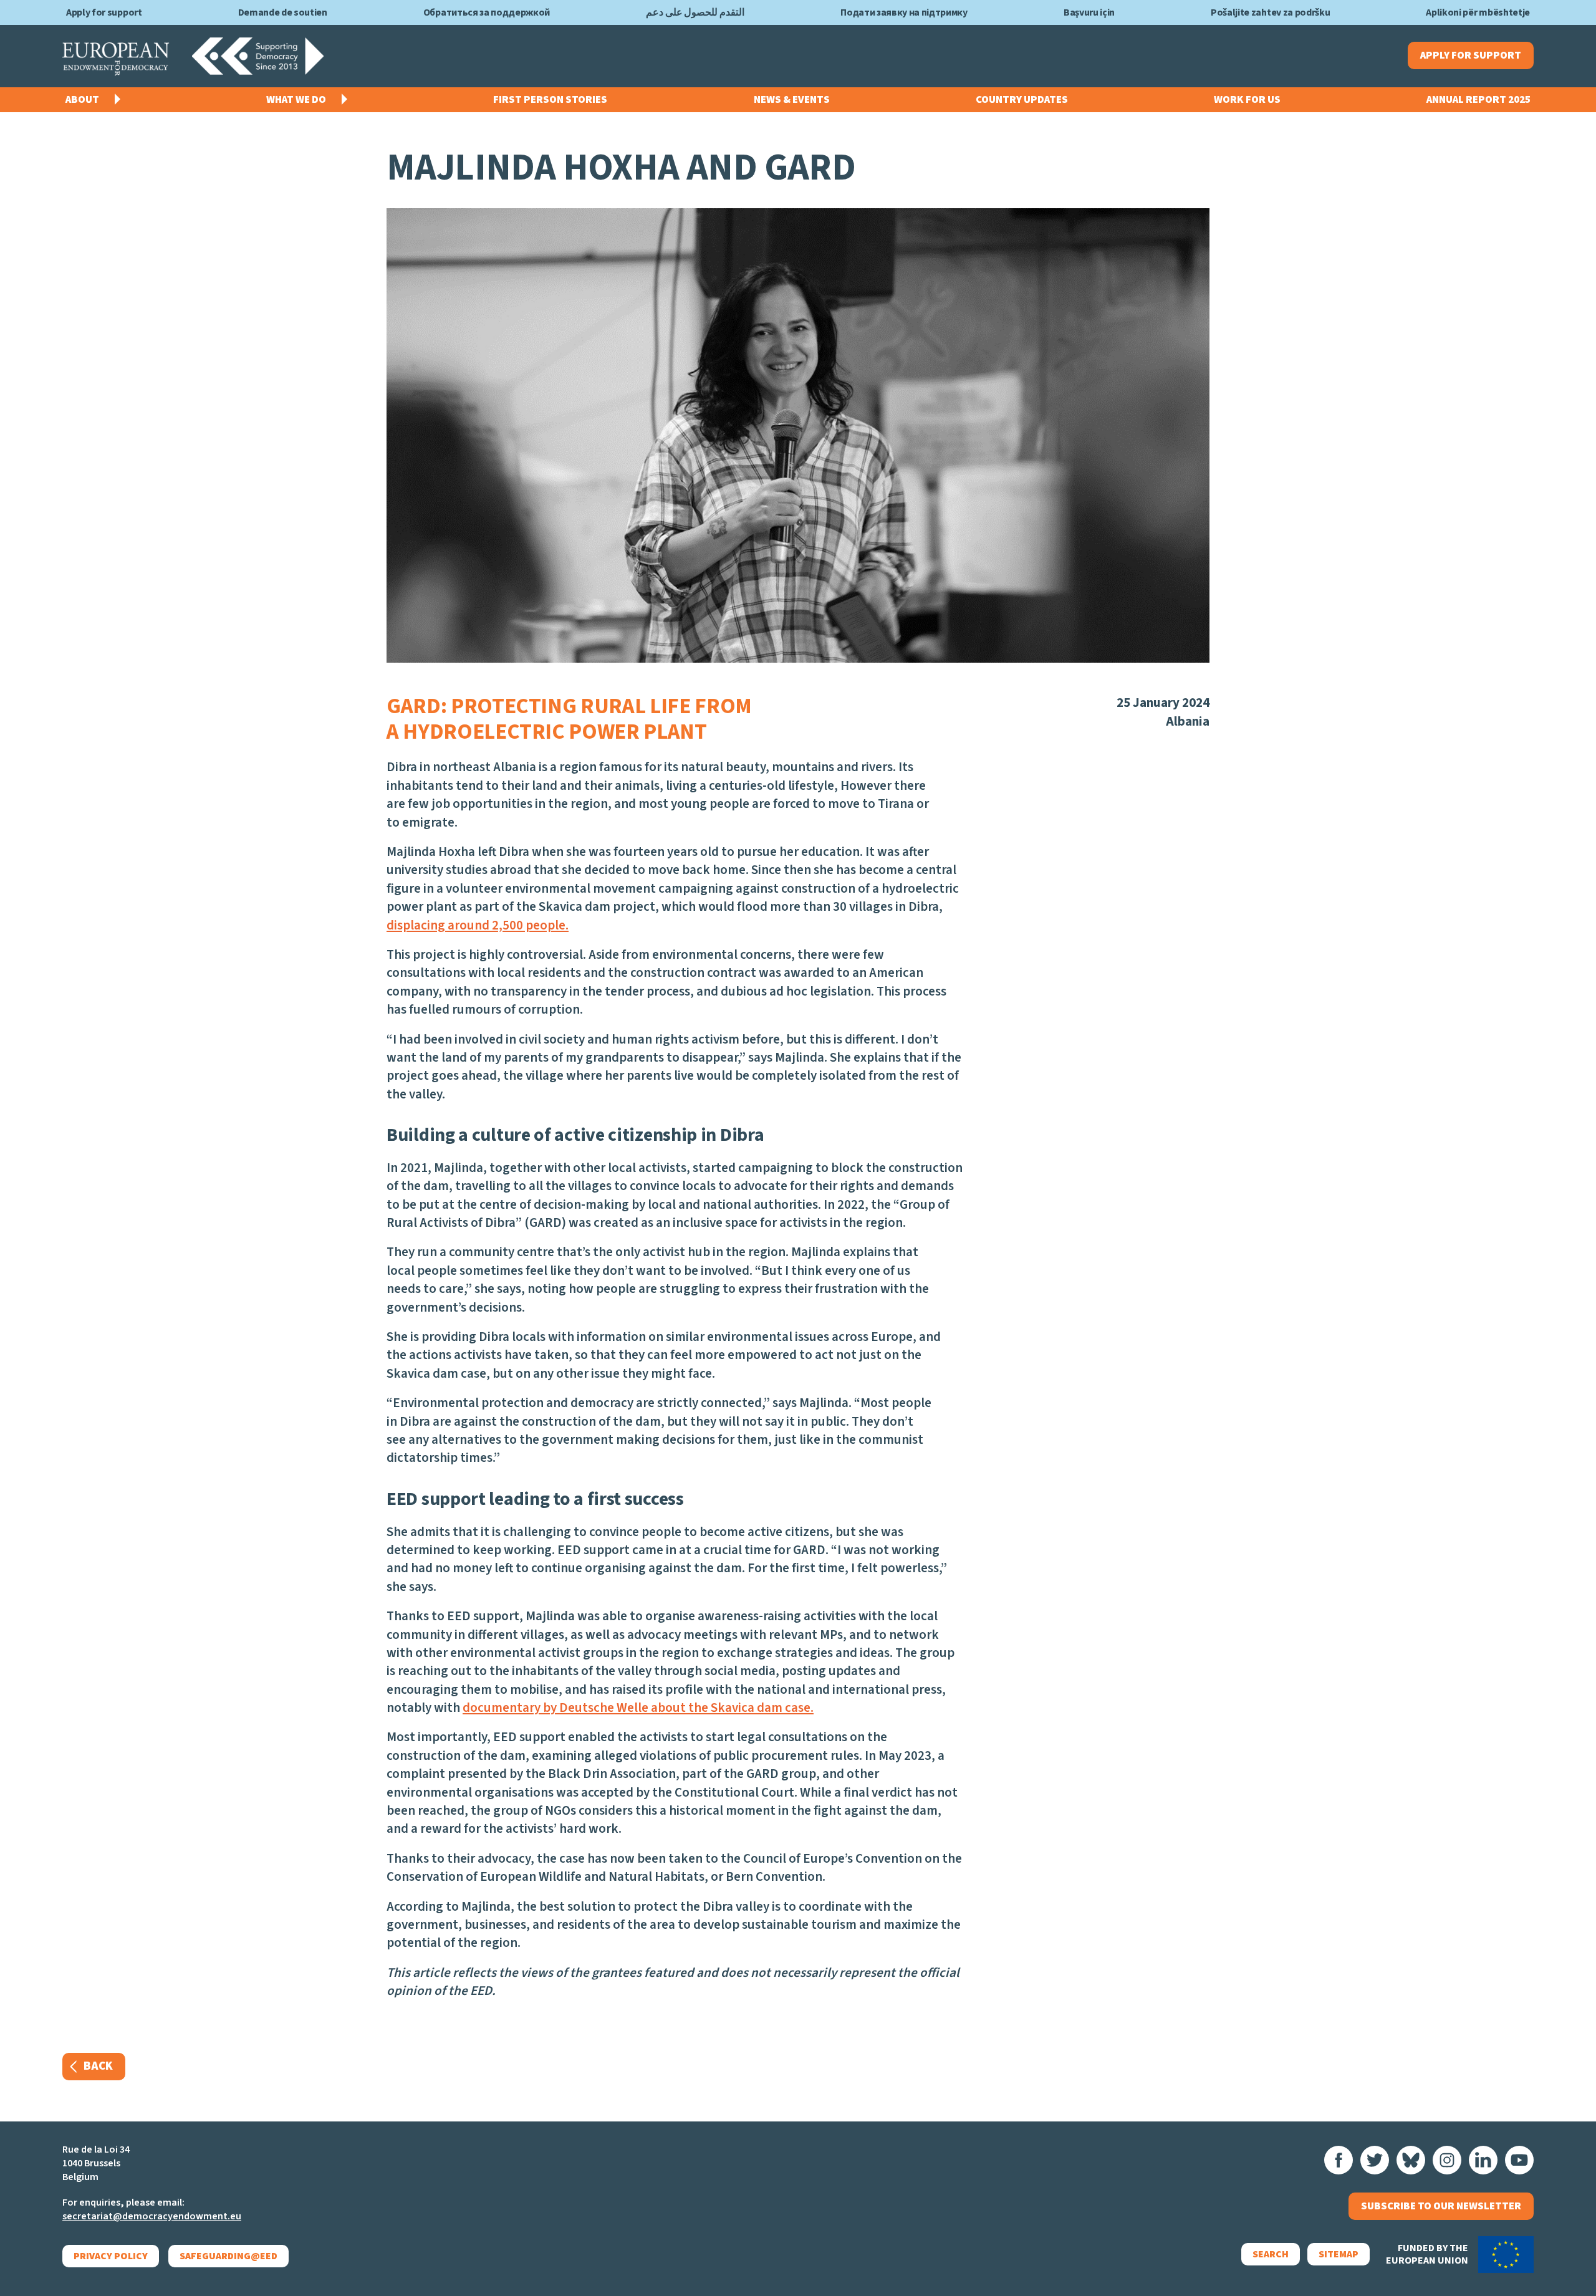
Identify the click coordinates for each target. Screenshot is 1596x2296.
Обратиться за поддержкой (487, 12)
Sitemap (1339, 2254)
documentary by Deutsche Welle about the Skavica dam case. (638, 1708)
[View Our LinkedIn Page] (1483, 2160)
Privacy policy (111, 2256)
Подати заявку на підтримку (904, 12)
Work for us (1247, 100)
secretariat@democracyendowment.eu (152, 2216)
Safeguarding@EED (228, 2256)
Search (1271, 2254)
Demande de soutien (283, 12)
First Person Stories (550, 100)
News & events (792, 100)
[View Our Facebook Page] (1339, 2160)
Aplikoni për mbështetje (1478, 12)
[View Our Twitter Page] (1375, 2160)
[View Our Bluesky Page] (1411, 2160)
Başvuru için (1089, 12)
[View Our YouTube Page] (1519, 2160)
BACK (98, 2066)
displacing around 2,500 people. (478, 925)
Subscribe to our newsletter (1441, 2206)
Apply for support (104, 12)
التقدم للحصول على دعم (695, 12)
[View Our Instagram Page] (1447, 2160)
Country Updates (1022, 100)
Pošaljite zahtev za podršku (1270, 12)
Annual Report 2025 (1478, 100)
